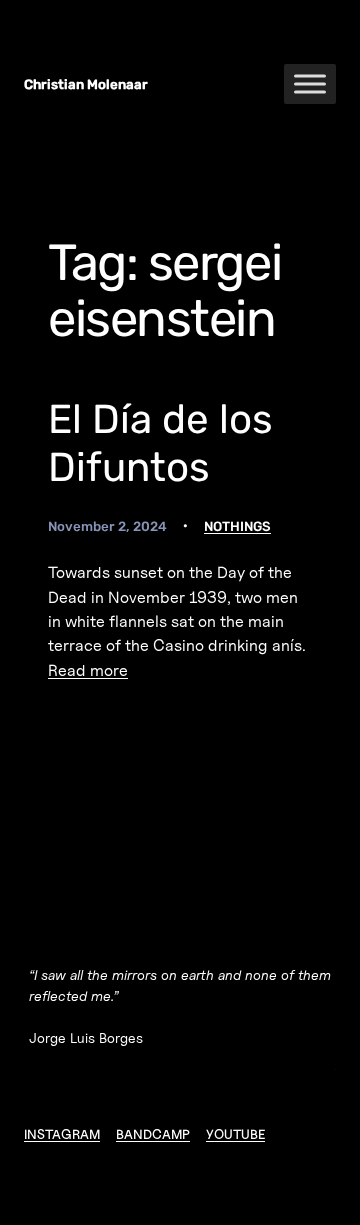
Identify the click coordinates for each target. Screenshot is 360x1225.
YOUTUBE (235, 1134)
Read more (88, 670)
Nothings (237, 526)
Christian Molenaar (86, 84)
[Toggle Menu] (310, 83)
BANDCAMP (153, 1134)
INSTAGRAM (62, 1134)
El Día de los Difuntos (160, 443)
